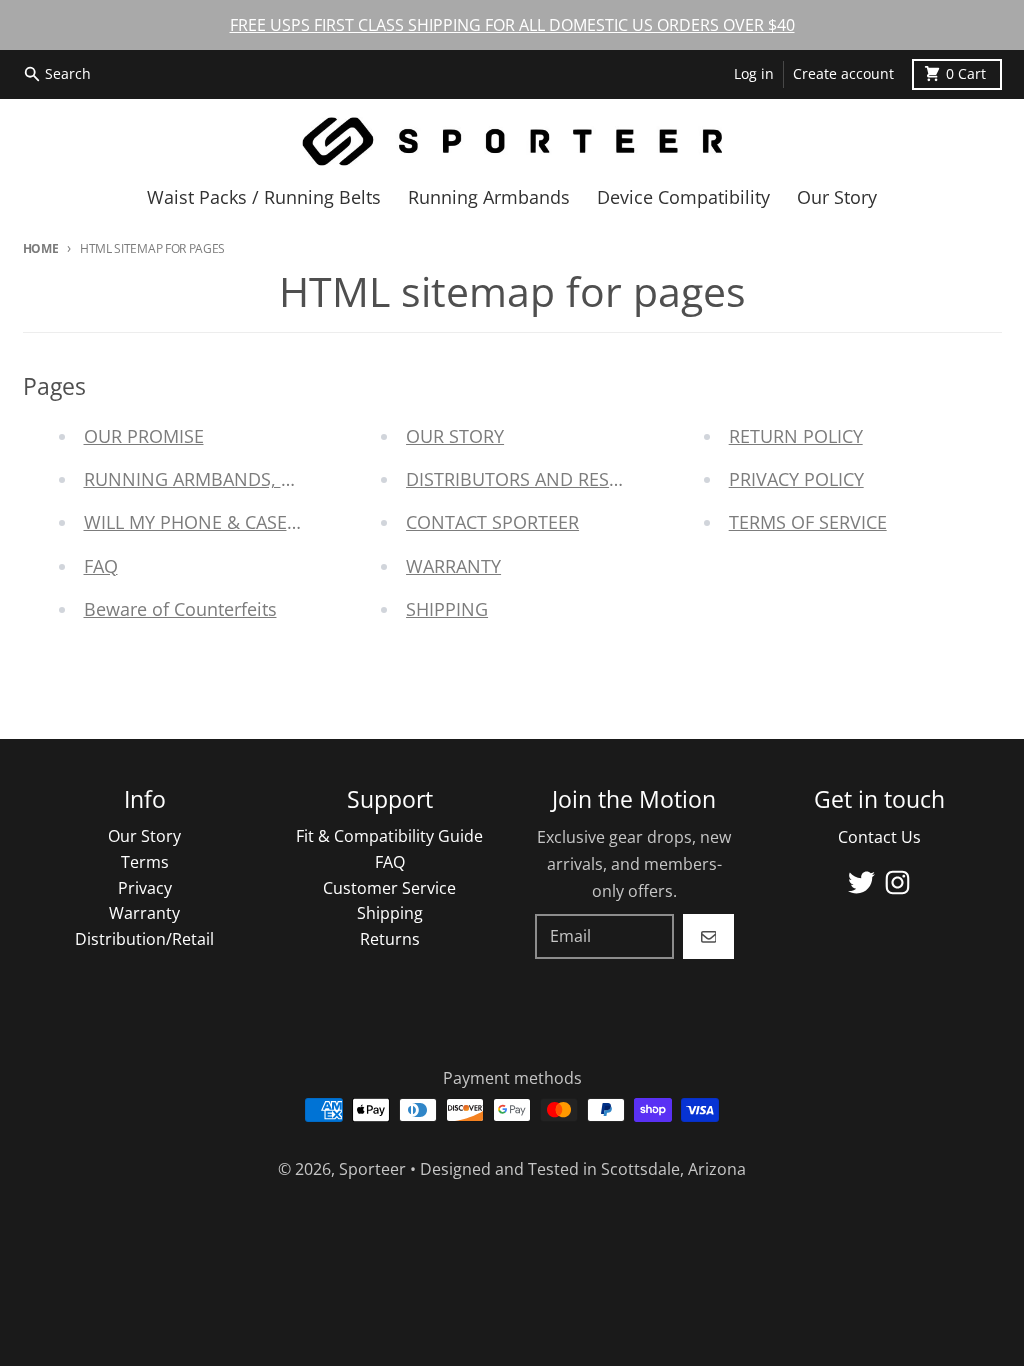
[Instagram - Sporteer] (897, 882)
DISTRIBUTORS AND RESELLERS (537, 479)
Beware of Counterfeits (180, 609)
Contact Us (879, 837)
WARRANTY (453, 566)
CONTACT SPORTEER (492, 522)
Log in (754, 74)
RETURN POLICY (796, 436)
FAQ (101, 566)
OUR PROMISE (144, 436)
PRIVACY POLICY (796, 479)
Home (41, 248)
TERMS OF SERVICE (808, 522)
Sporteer (372, 1169)
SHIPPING (447, 609)
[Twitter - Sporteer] (861, 882)
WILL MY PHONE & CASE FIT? (204, 522)
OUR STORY (455, 436)
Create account (843, 74)
